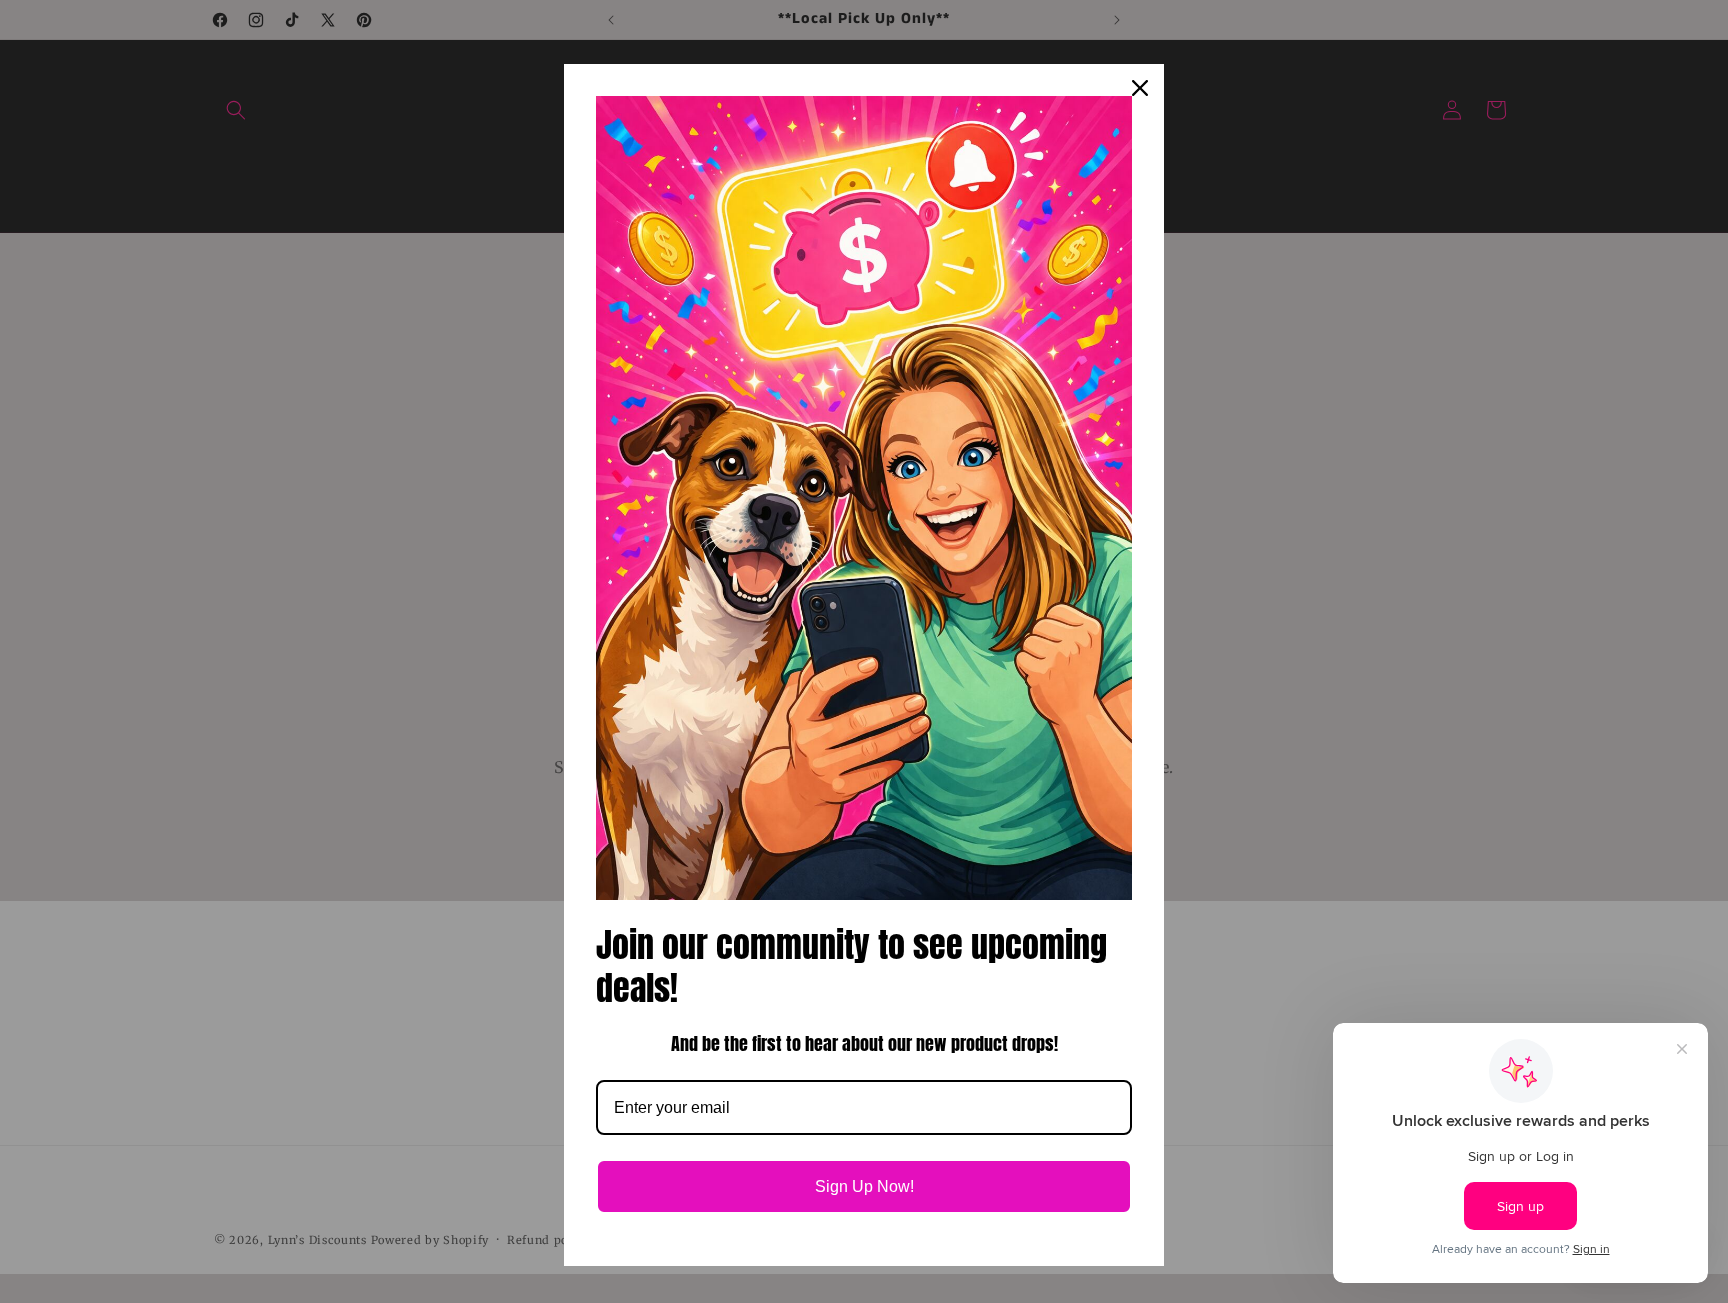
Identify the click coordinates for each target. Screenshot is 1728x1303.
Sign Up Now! (864, 1186)
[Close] (1140, 88)
